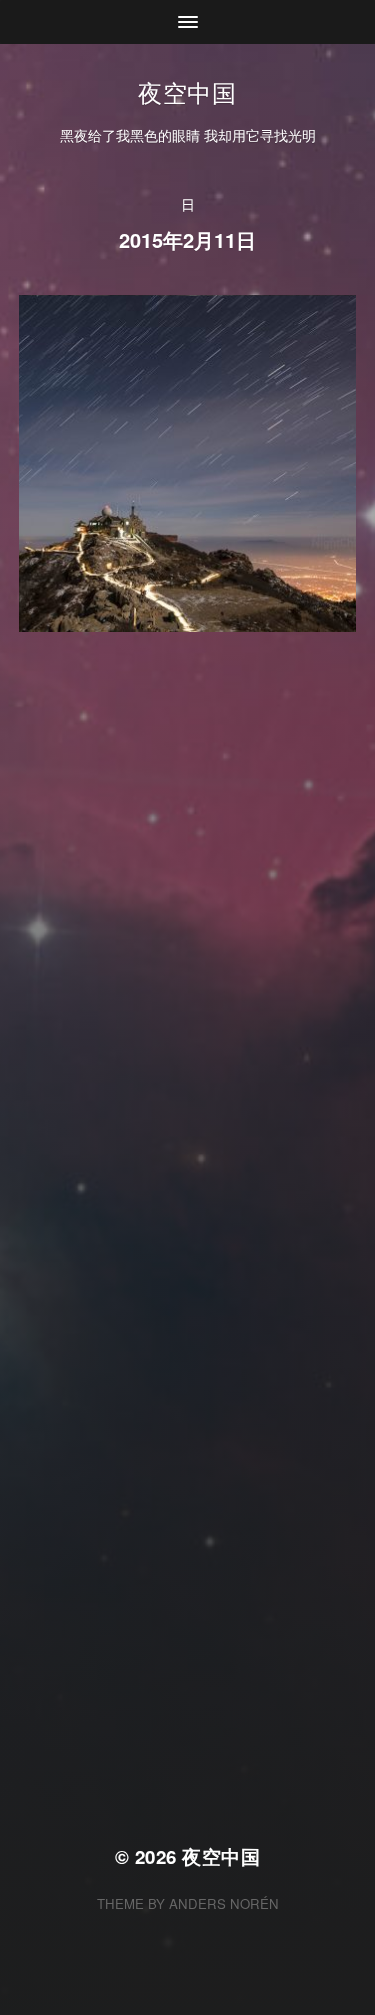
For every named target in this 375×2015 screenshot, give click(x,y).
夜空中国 (187, 91)
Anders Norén (224, 1903)
